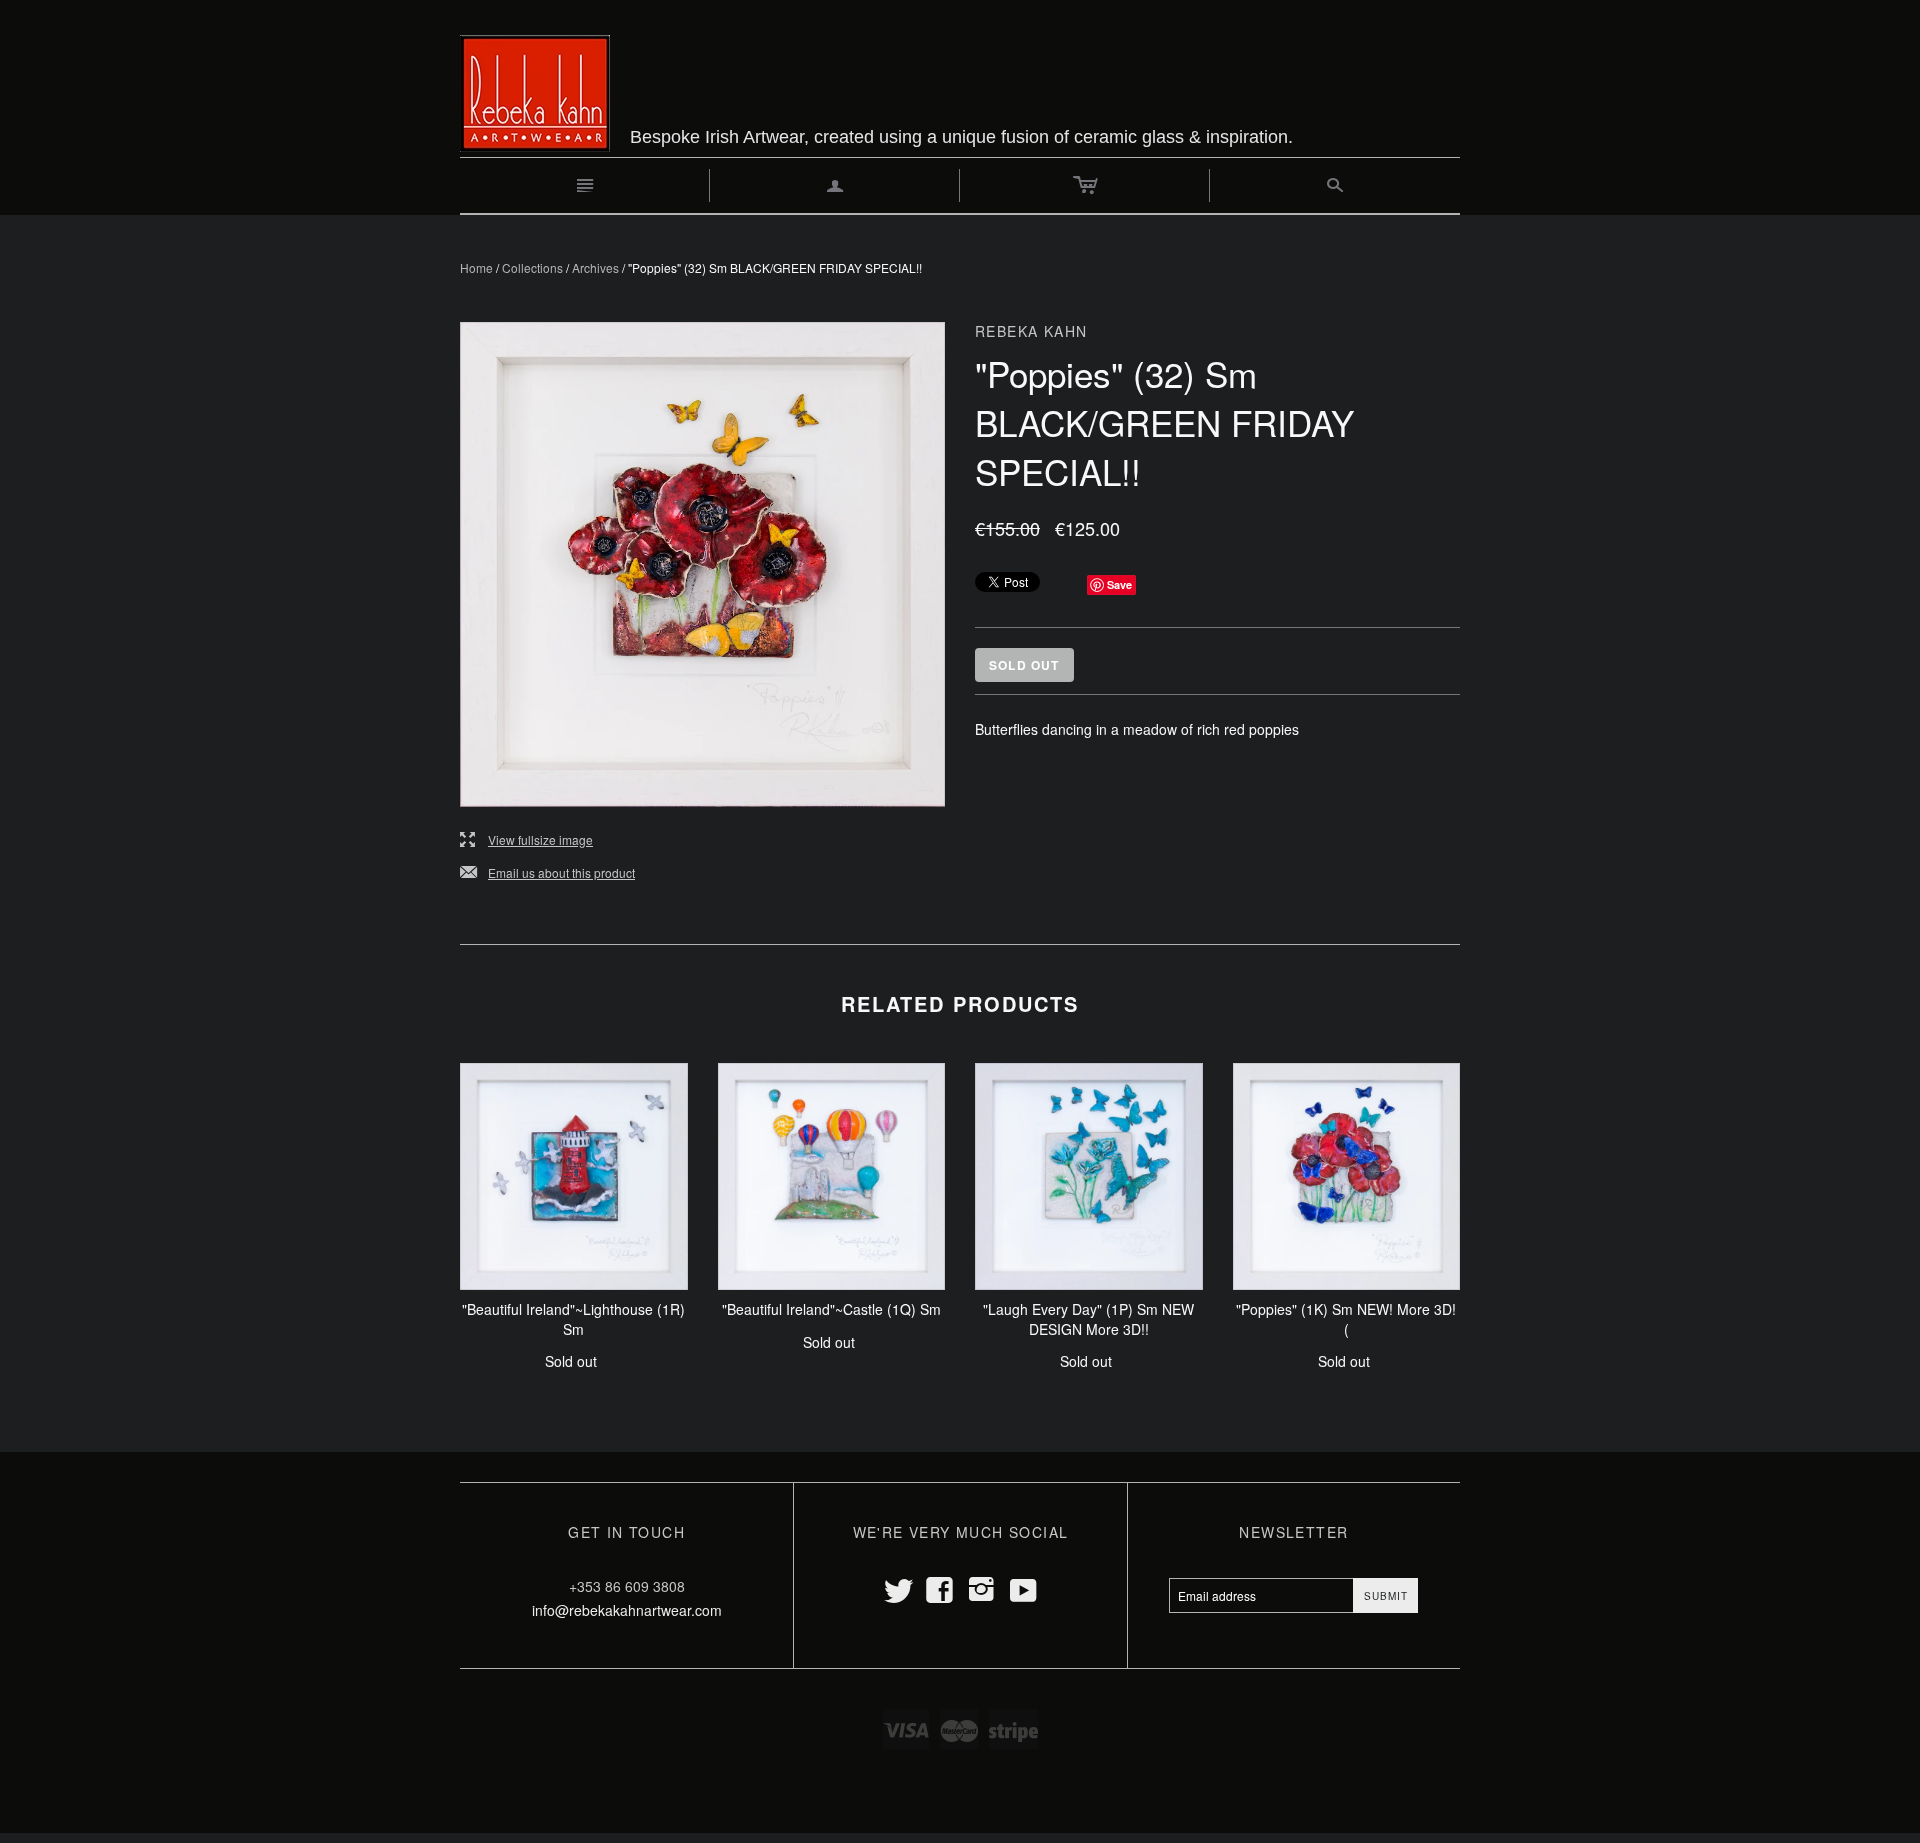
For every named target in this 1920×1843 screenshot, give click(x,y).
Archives (595, 267)
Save (1119, 584)
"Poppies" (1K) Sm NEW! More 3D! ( (1346, 1319)
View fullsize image (526, 840)
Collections (532, 267)
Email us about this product (547, 873)
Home (476, 267)
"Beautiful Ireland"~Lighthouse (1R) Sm (573, 1319)
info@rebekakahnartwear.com (627, 1610)
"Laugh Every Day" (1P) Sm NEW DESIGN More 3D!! (1088, 1319)
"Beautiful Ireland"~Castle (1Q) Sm (831, 1309)
